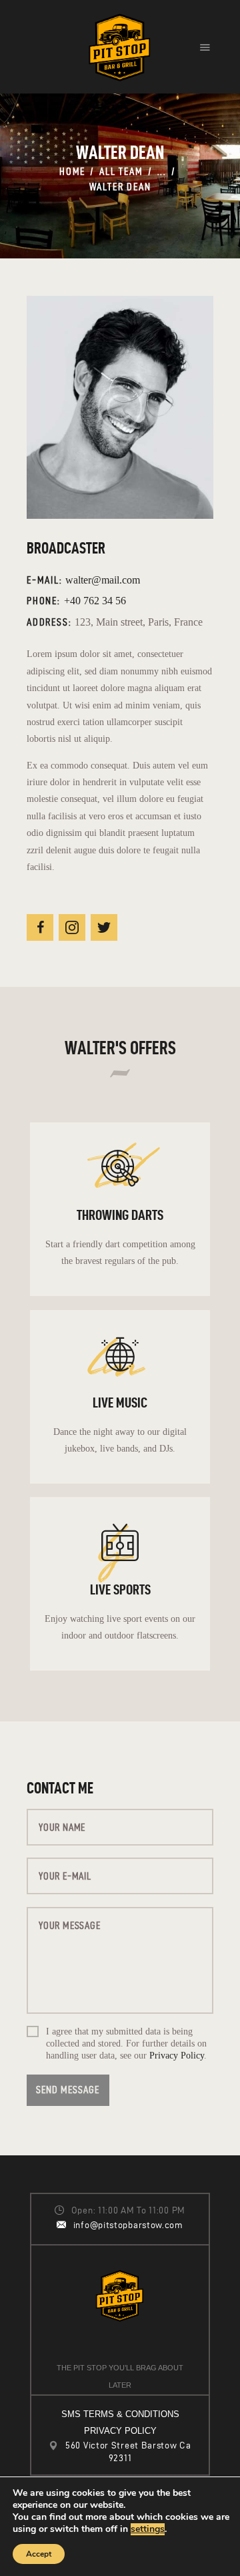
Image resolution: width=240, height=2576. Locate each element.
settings (148, 2529)
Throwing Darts (120, 1215)
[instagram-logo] (72, 927)
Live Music (120, 1402)
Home (72, 171)
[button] (205, 47)
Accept (39, 2554)
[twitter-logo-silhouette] (104, 927)
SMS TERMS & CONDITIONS (120, 2414)
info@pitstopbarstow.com (128, 2225)
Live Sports (120, 1589)
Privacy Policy (177, 2056)
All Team (121, 171)
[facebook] (40, 927)
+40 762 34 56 (95, 601)
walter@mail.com (103, 580)
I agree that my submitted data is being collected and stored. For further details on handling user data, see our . (126, 2044)
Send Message (68, 2090)
